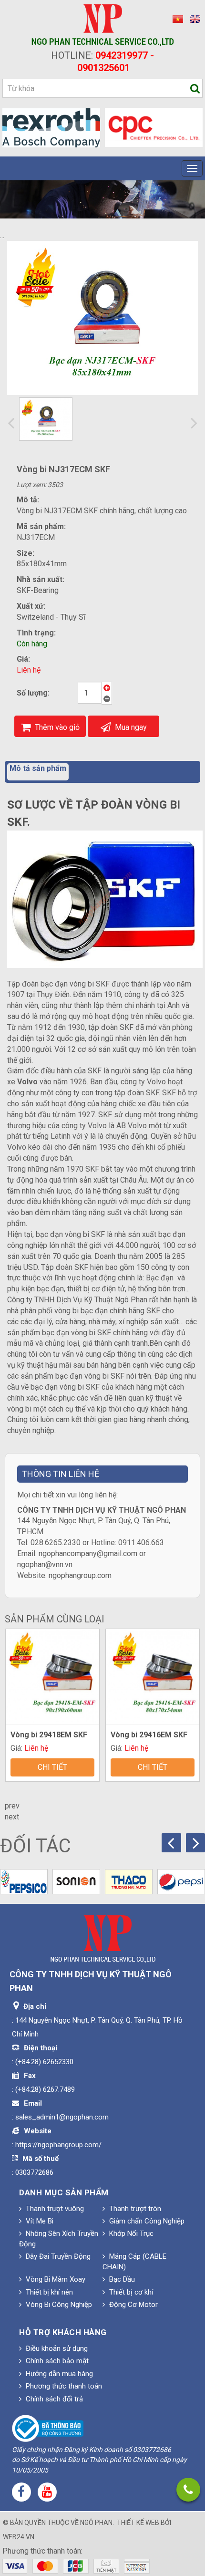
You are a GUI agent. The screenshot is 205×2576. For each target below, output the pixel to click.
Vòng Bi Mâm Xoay (55, 2279)
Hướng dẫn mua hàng (58, 2374)
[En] (193, 19)
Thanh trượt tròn (134, 2209)
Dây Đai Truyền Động (57, 2256)
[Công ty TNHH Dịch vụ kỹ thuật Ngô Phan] (103, 25)
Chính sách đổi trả (53, 2399)
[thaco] (129, 1882)
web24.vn (19, 2537)
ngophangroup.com (80, 1575)
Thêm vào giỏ (56, 727)
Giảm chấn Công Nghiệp (146, 2221)
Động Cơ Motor (133, 2305)
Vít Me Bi (39, 2221)
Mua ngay (130, 727)
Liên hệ (29, 670)
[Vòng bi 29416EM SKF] (153, 1677)
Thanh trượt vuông (54, 2209)
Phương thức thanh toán (63, 2386)
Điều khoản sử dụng (56, 2348)
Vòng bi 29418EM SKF (49, 1735)
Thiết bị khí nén (48, 2292)
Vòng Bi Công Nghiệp (58, 2305)
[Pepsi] (181, 1882)
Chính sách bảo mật (56, 2361)
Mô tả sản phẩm (38, 768)
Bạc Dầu (121, 2279)
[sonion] (76, 1882)
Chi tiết (52, 1767)
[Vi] (176, 19)
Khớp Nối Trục (130, 2233)
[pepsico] (24, 1882)
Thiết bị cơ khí (130, 2292)
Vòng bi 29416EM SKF (149, 1735)
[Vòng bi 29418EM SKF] (52, 1677)
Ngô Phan (96, 2523)
